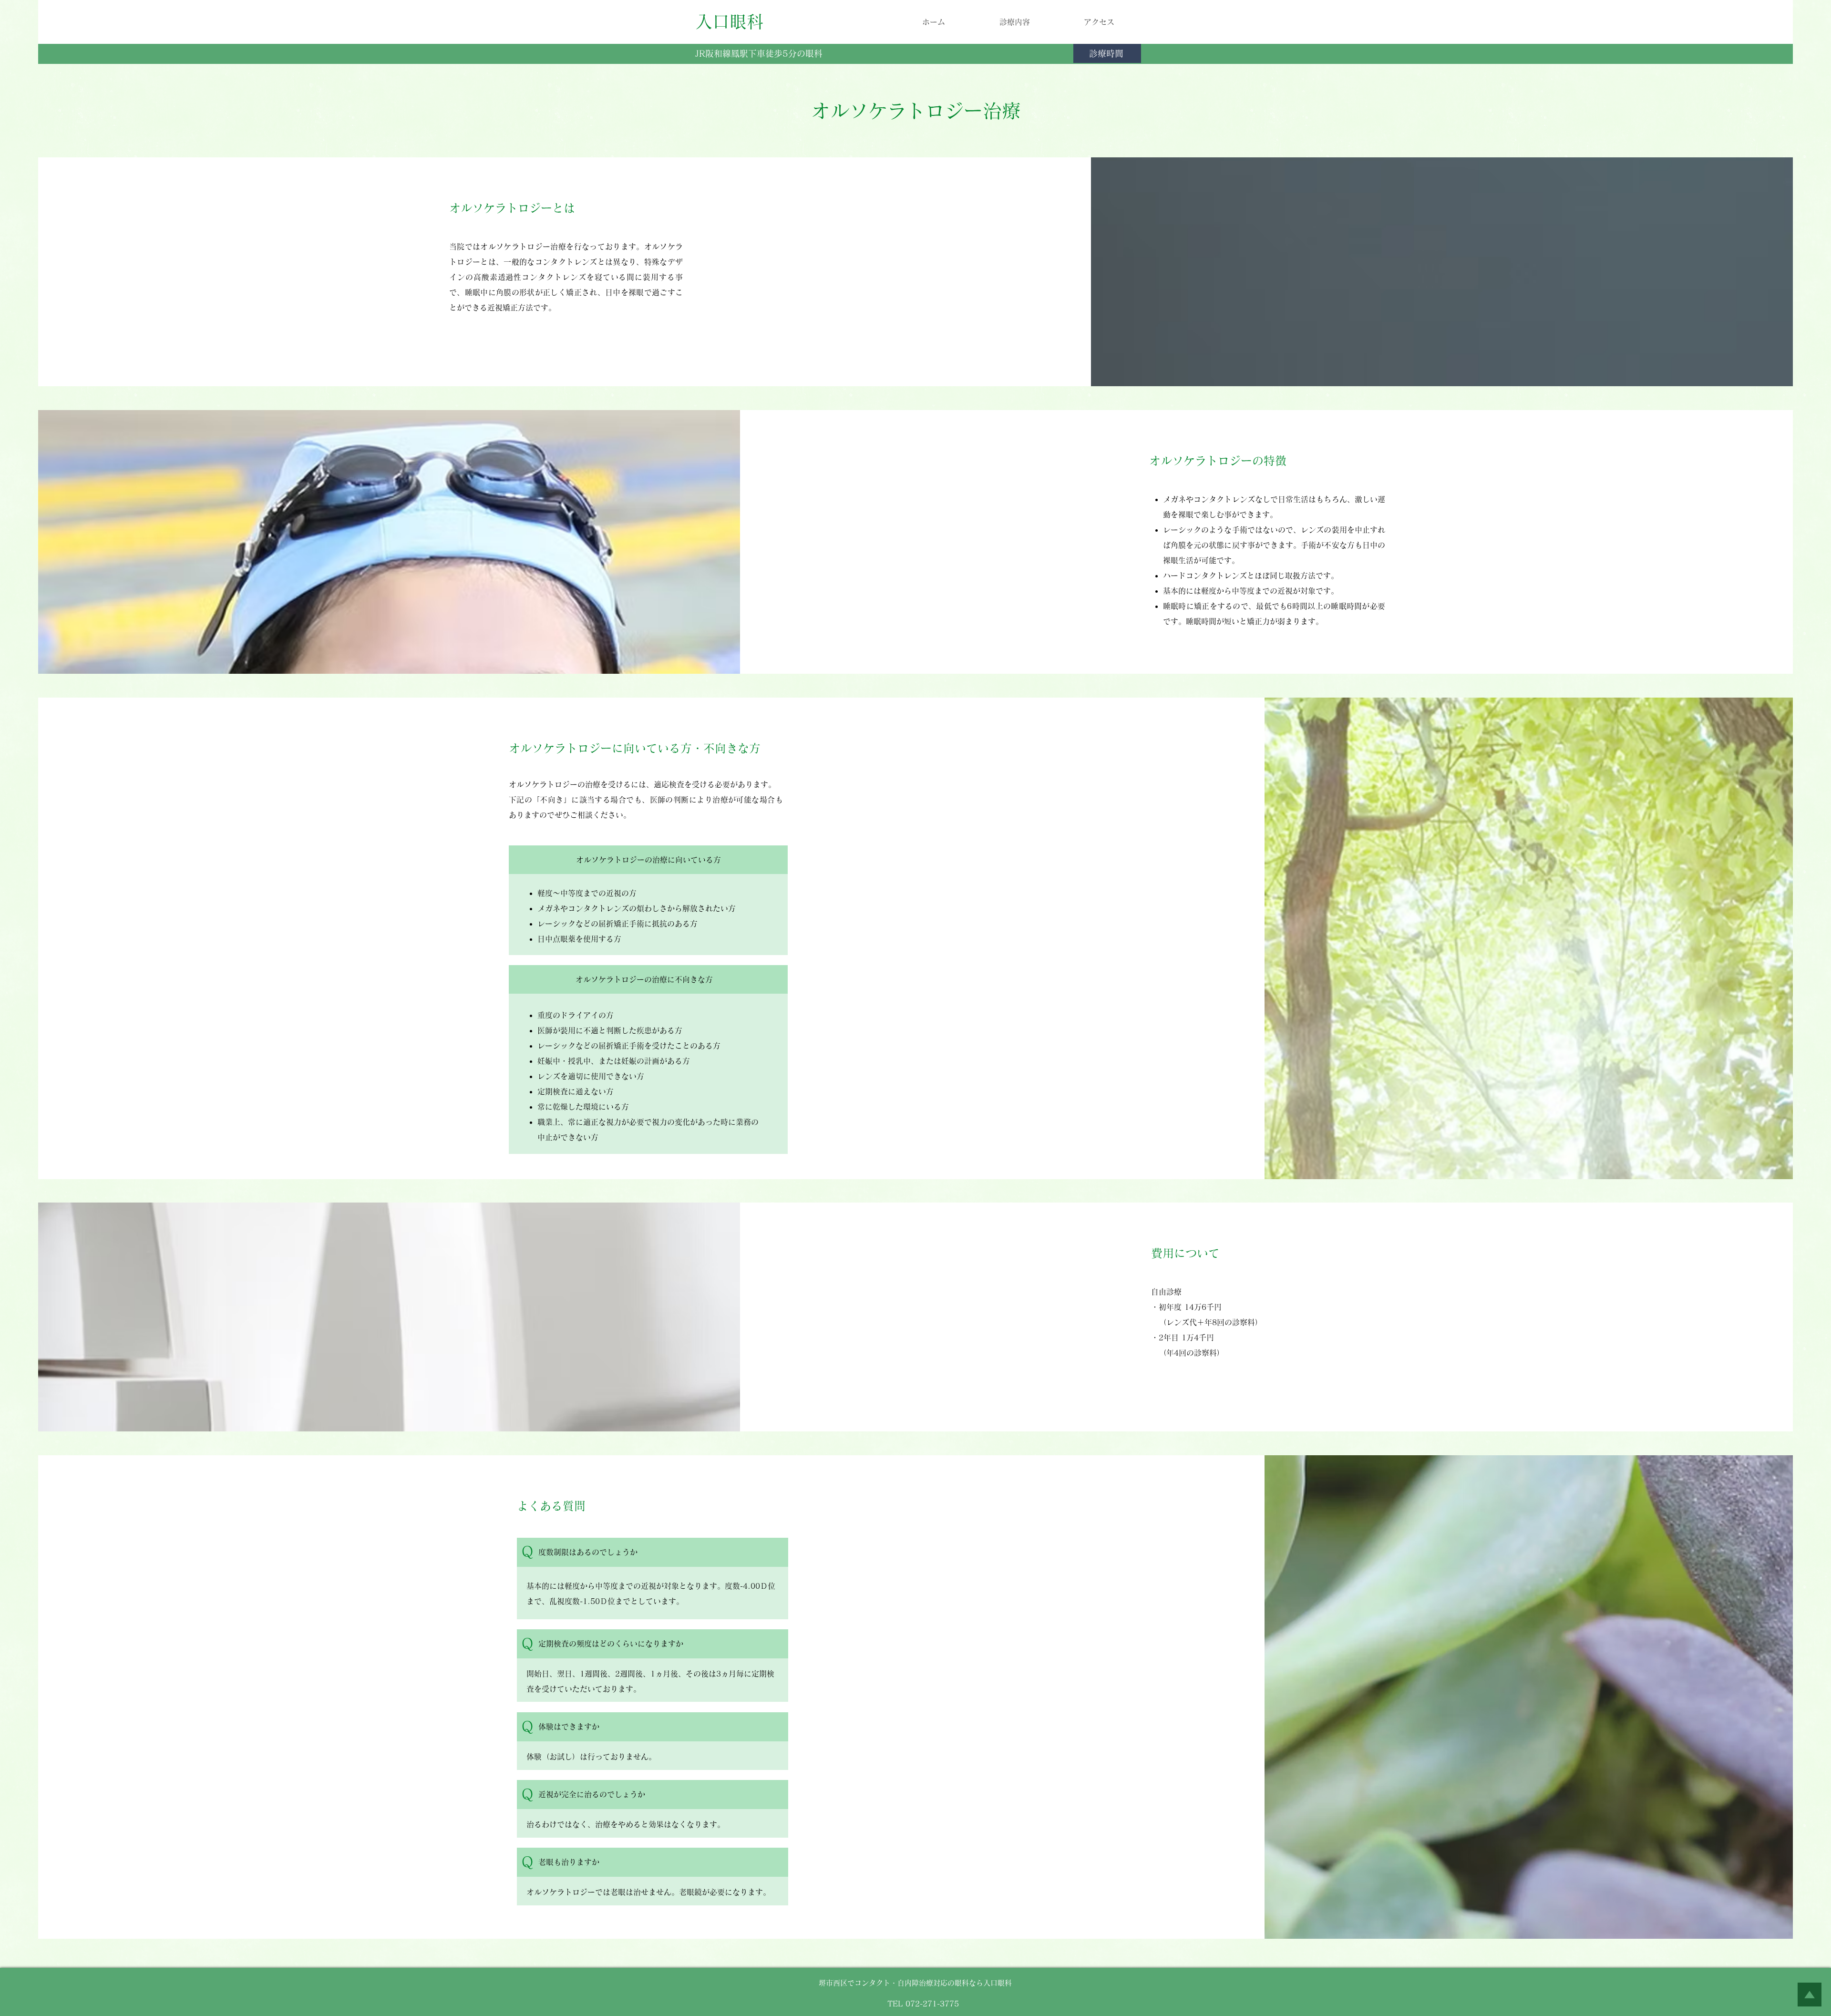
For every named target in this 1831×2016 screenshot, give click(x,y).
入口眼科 (730, 21)
